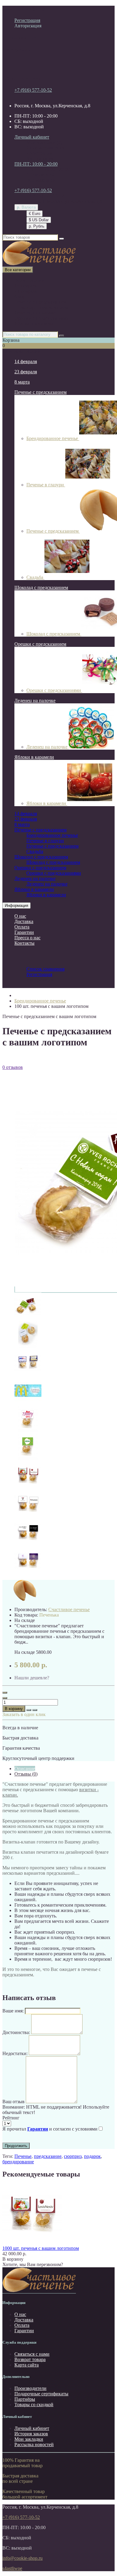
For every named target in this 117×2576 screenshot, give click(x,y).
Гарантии (24, 932)
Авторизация (28, 26)
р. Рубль (37, 226)
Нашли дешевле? (32, 1678)
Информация (16, 906)
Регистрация (27, 20)
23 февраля (26, 291)
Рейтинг (11, 2118)
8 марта (22, 297)
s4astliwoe (12, 2568)
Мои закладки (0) (44, 142)
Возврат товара (30, 2359)
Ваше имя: (13, 2011)
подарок (92, 2156)
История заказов (31, 2434)
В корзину (14, 1709)
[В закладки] (29, 1710)
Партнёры (25, 2399)
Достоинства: (16, 2032)
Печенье (23, 2156)
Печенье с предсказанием (40, 302)
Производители (30, 2388)
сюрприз (73, 2156)
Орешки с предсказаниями (42, 318)
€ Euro (34, 214)
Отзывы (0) (26, 1774)
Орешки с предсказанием (40, 644)
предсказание (48, 2156)
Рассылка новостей (34, 2444)
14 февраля (26, 286)
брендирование (18, 2162)
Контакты (24, 943)
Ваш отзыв (13, 2102)
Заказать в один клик (24, 1714)
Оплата (22, 927)
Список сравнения (45, 148)
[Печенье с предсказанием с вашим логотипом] (28, 1318)
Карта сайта (27, 2365)
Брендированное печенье (52, 835)
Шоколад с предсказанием (41, 307)
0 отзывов (13, 1067)
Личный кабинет (32, 2428)
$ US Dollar (39, 220)
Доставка (24, 921)
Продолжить (16, 2146)
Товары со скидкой (34, 2405)
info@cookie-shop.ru (22, 2558)
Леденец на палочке (35, 313)
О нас (20, 916)
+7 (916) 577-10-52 (33, 90)
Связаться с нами (32, 2354)
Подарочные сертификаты (41, 2394)
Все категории (29, 280)
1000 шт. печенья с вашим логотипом (41, 2248)
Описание (25, 1768)
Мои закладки (29, 2439)
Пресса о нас (27, 938)
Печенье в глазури (46, 485)
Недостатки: (15, 2053)
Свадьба (35, 577)
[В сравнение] (35, 1710)
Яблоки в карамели (34, 324)
